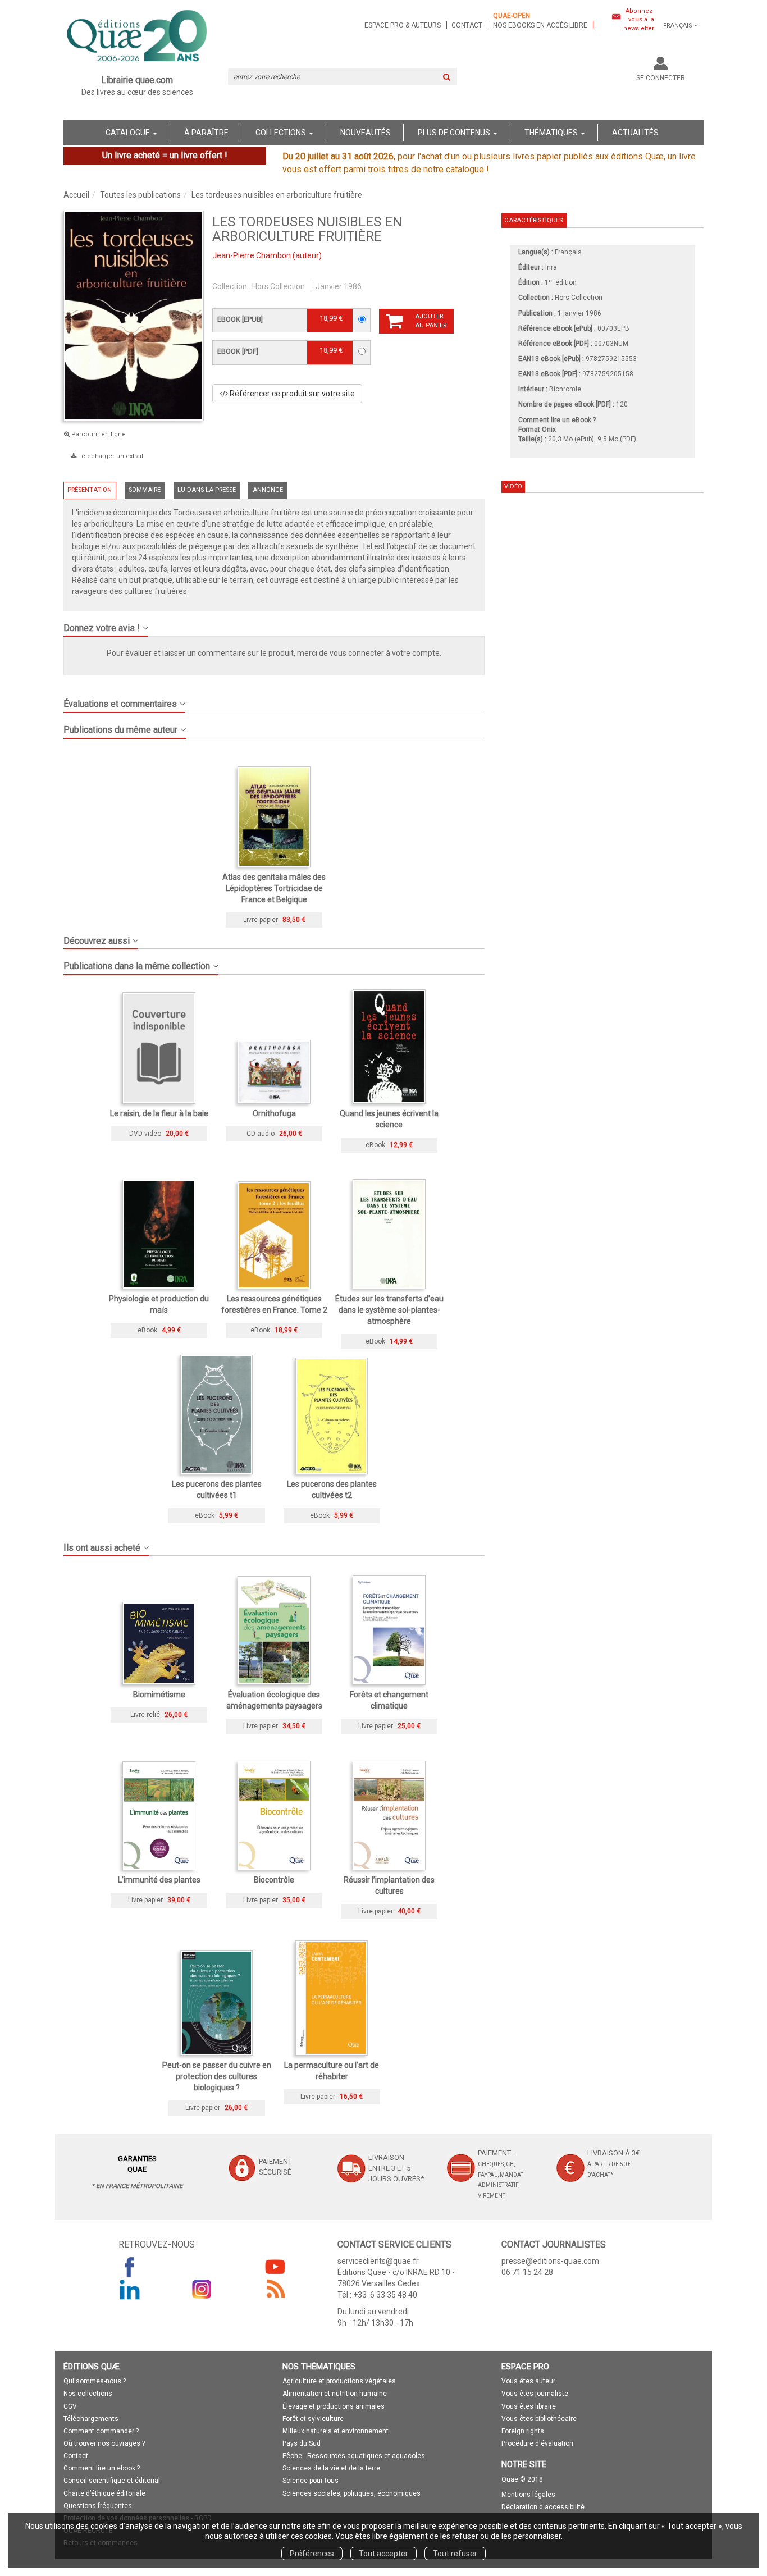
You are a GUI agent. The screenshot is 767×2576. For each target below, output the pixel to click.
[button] (274, 624)
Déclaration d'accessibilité (543, 2507)
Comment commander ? (101, 2431)
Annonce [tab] (268, 490)
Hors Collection (279, 286)
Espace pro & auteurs (403, 25)
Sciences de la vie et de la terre (331, 2468)
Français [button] (678, 26)
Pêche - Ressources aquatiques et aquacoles (354, 2456)
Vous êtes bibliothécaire (539, 2419)
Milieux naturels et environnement (335, 2431)
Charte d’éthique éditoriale (104, 2493)
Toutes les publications (140, 195)
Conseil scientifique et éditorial (112, 2481)
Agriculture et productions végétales (339, 2381)
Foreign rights (523, 2431)
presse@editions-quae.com (550, 2261)
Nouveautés (366, 133)
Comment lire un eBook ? (557, 420)
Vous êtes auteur (528, 2381)
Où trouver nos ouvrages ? (104, 2443)
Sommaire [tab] (145, 490)
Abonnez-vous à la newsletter (639, 20)
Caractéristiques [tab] (533, 220)
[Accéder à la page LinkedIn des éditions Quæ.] (130, 2289)
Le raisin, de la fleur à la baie (159, 1113)
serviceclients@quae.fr (378, 2261)
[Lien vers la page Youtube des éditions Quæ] (275, 2267)
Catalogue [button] (129, 133)
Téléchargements (91, 2419)
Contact (467, 25)
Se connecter (661, 78)
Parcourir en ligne (98, 434)
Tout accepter (383, 2554)
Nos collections (88, 2394)
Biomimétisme (159, 1695)
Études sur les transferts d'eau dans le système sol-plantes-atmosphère (389, 1310)
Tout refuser (455, 2554)
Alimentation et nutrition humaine (335, 2394)
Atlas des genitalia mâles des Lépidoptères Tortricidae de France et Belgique (274, 888)
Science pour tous (311, 2481)
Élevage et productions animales (334, 2406)
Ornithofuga (274, 1113)
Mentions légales (528, 2495)
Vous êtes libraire (529, 2406)
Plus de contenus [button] (455, 133)
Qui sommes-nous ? (95, 2381)
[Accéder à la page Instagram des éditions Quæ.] (202, 2289)
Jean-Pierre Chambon (252, 255)
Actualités (635, 133)
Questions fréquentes (98, 2506)
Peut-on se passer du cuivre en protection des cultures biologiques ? (217, 2076)
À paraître (206, 133)
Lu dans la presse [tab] (207, 490)
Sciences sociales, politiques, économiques (351, 2493)
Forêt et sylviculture (313, 2419)
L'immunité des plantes (159, 1880)
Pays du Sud (302, 2443)
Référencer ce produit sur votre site (291, 394)
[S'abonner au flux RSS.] (275, 2289)
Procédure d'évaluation (537, 2443)
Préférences (312, 2554)
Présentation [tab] (90, 490)
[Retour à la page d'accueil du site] (137, 37)
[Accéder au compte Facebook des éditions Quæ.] (130, 2267)
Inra (551, 267)
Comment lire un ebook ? (102, 2468)
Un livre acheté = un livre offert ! (165, 155)
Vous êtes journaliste (535, 2394)
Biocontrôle (274, 1880)
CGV (70, 2406)
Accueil (76, 195)
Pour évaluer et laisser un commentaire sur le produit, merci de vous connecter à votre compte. (274, 653)
